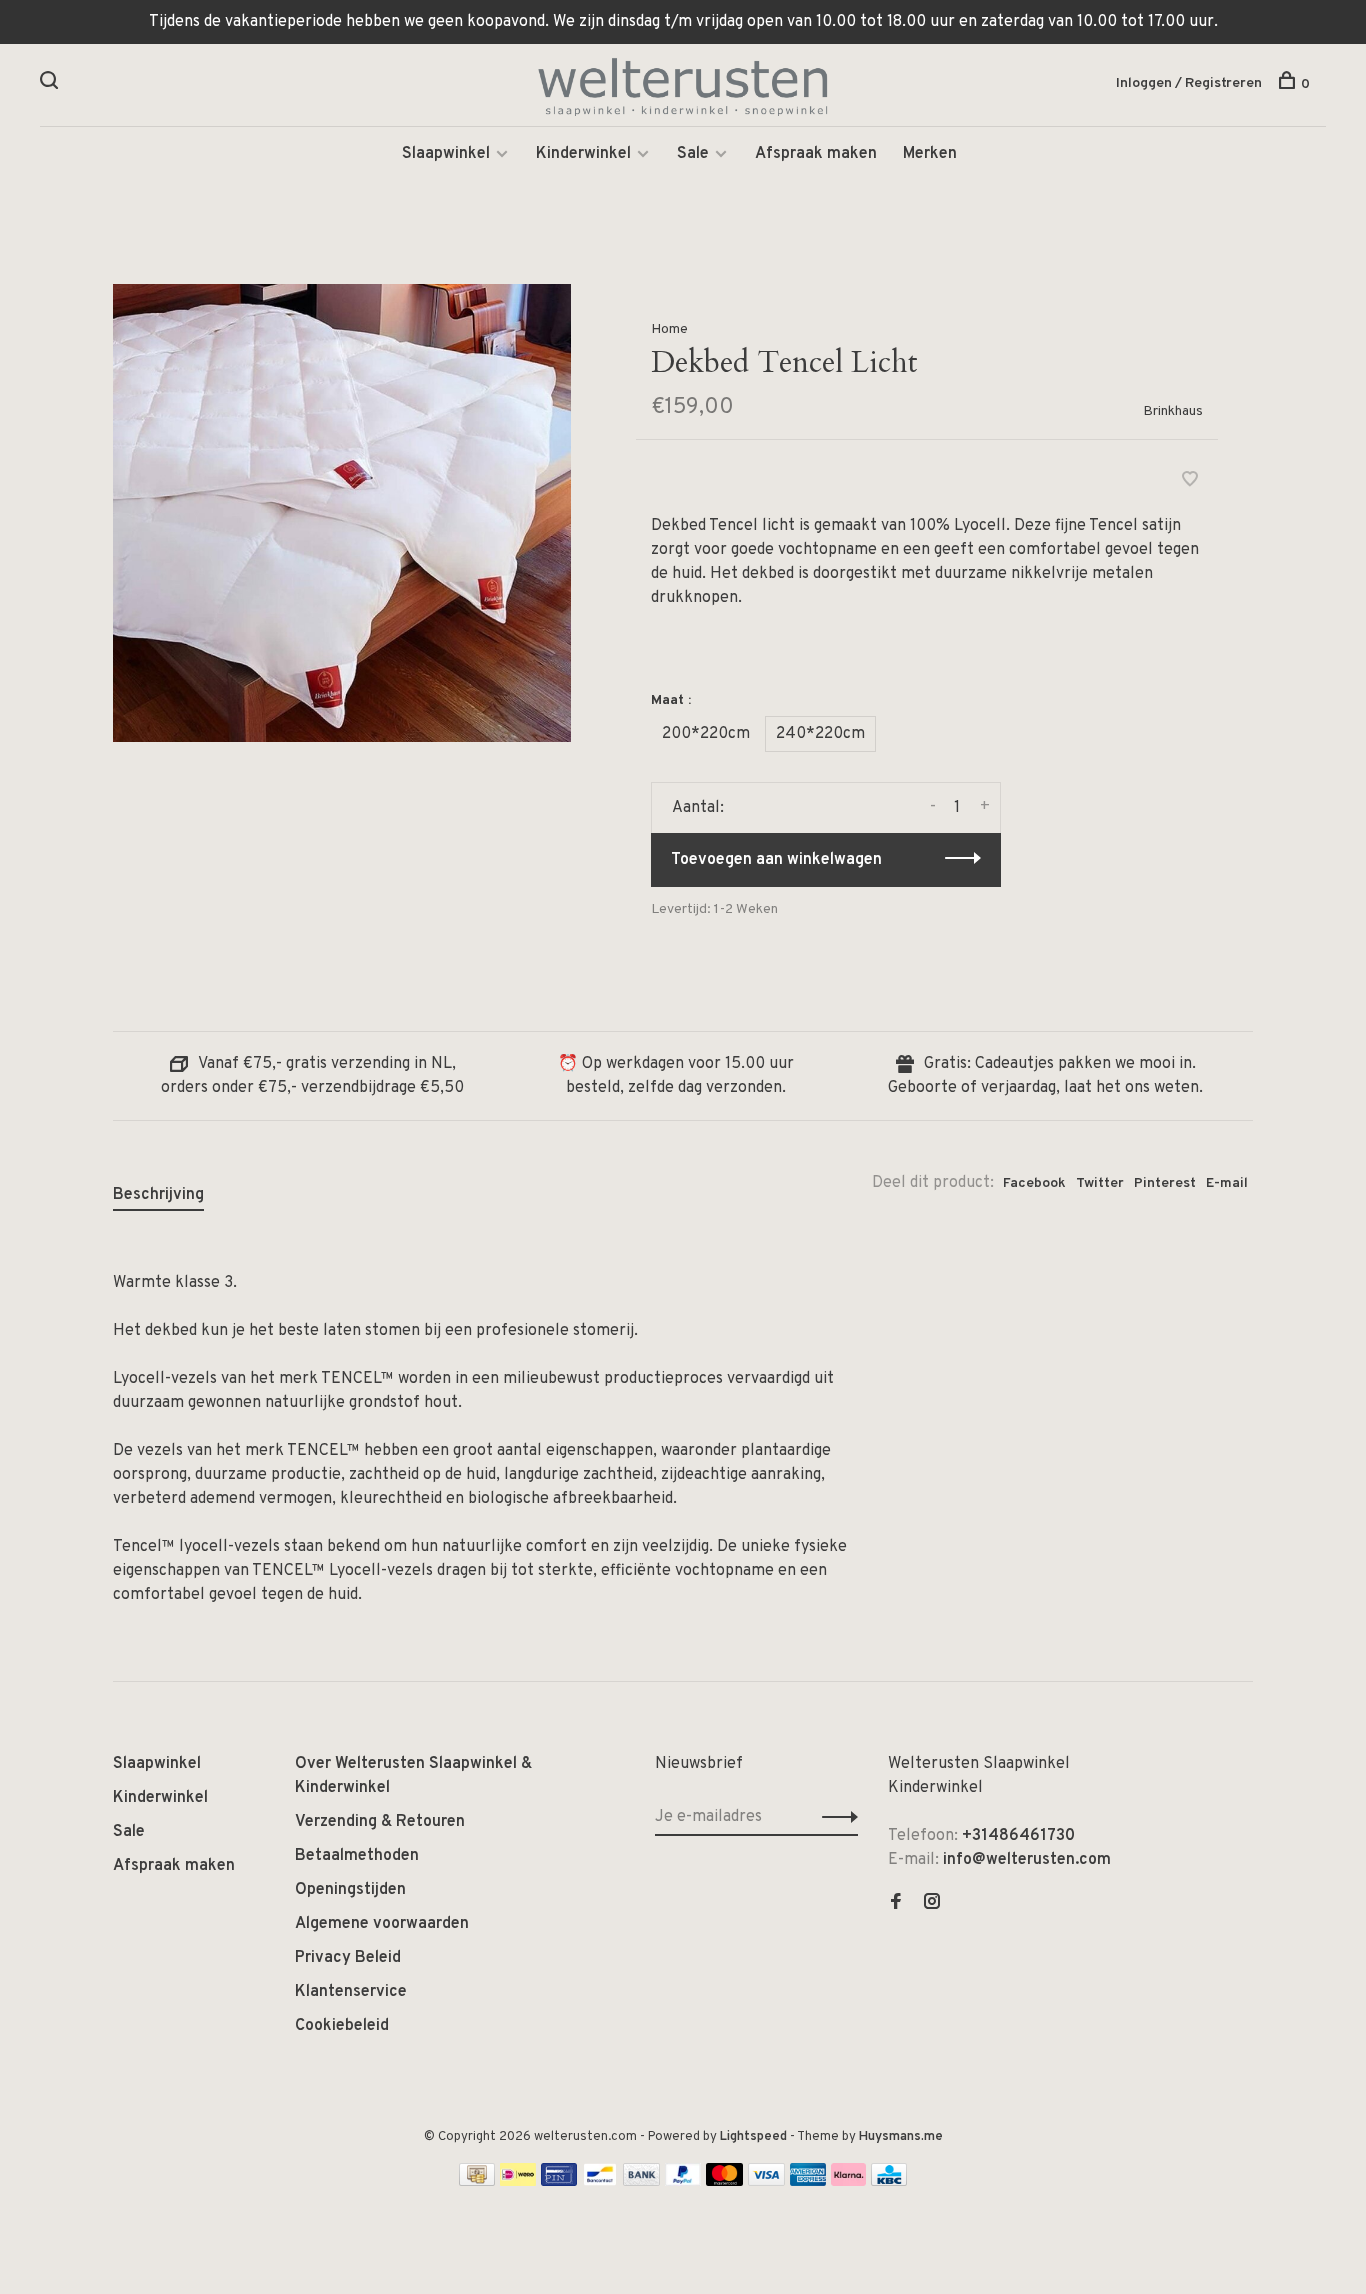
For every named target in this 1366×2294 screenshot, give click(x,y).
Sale (693, 154)
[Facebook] (896, 1904)
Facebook (1034, 1183)
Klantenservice (351, 1992)
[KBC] (889, 2182)
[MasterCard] (724, 2182)
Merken (930, 154)
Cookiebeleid (342, 2026)
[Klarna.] (848, 2182)
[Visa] (766, 2182)
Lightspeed (753, 2137)
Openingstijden (350, 1890)
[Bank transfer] (641, 2182)
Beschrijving (158, 1195)
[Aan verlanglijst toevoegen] (1190, 482)
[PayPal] (683, 2182)
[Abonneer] (834, 1817)
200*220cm (706, 734)
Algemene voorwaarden (382, 1924)
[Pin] (559, 2182)
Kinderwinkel (583, 154)
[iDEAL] (518, 2182)
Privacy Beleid (348, 1958)
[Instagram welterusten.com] (932, 1904)
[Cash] (477, 2182)
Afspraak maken (816, 154)
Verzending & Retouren (380, 1822)
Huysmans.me (901, 2137)
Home (669, 329)
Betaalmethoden (357, 1856)
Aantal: (698, 808)
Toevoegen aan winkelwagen (776, 860)
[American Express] (808, 2182)
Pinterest (1165, 1183)
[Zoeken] (51, 84)
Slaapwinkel (446, 154)
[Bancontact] (600, 2182)
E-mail (1227, 1183)
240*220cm (820, 734)
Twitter (1100, 1183)
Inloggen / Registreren (1189, 83)
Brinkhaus (1173, 411)
